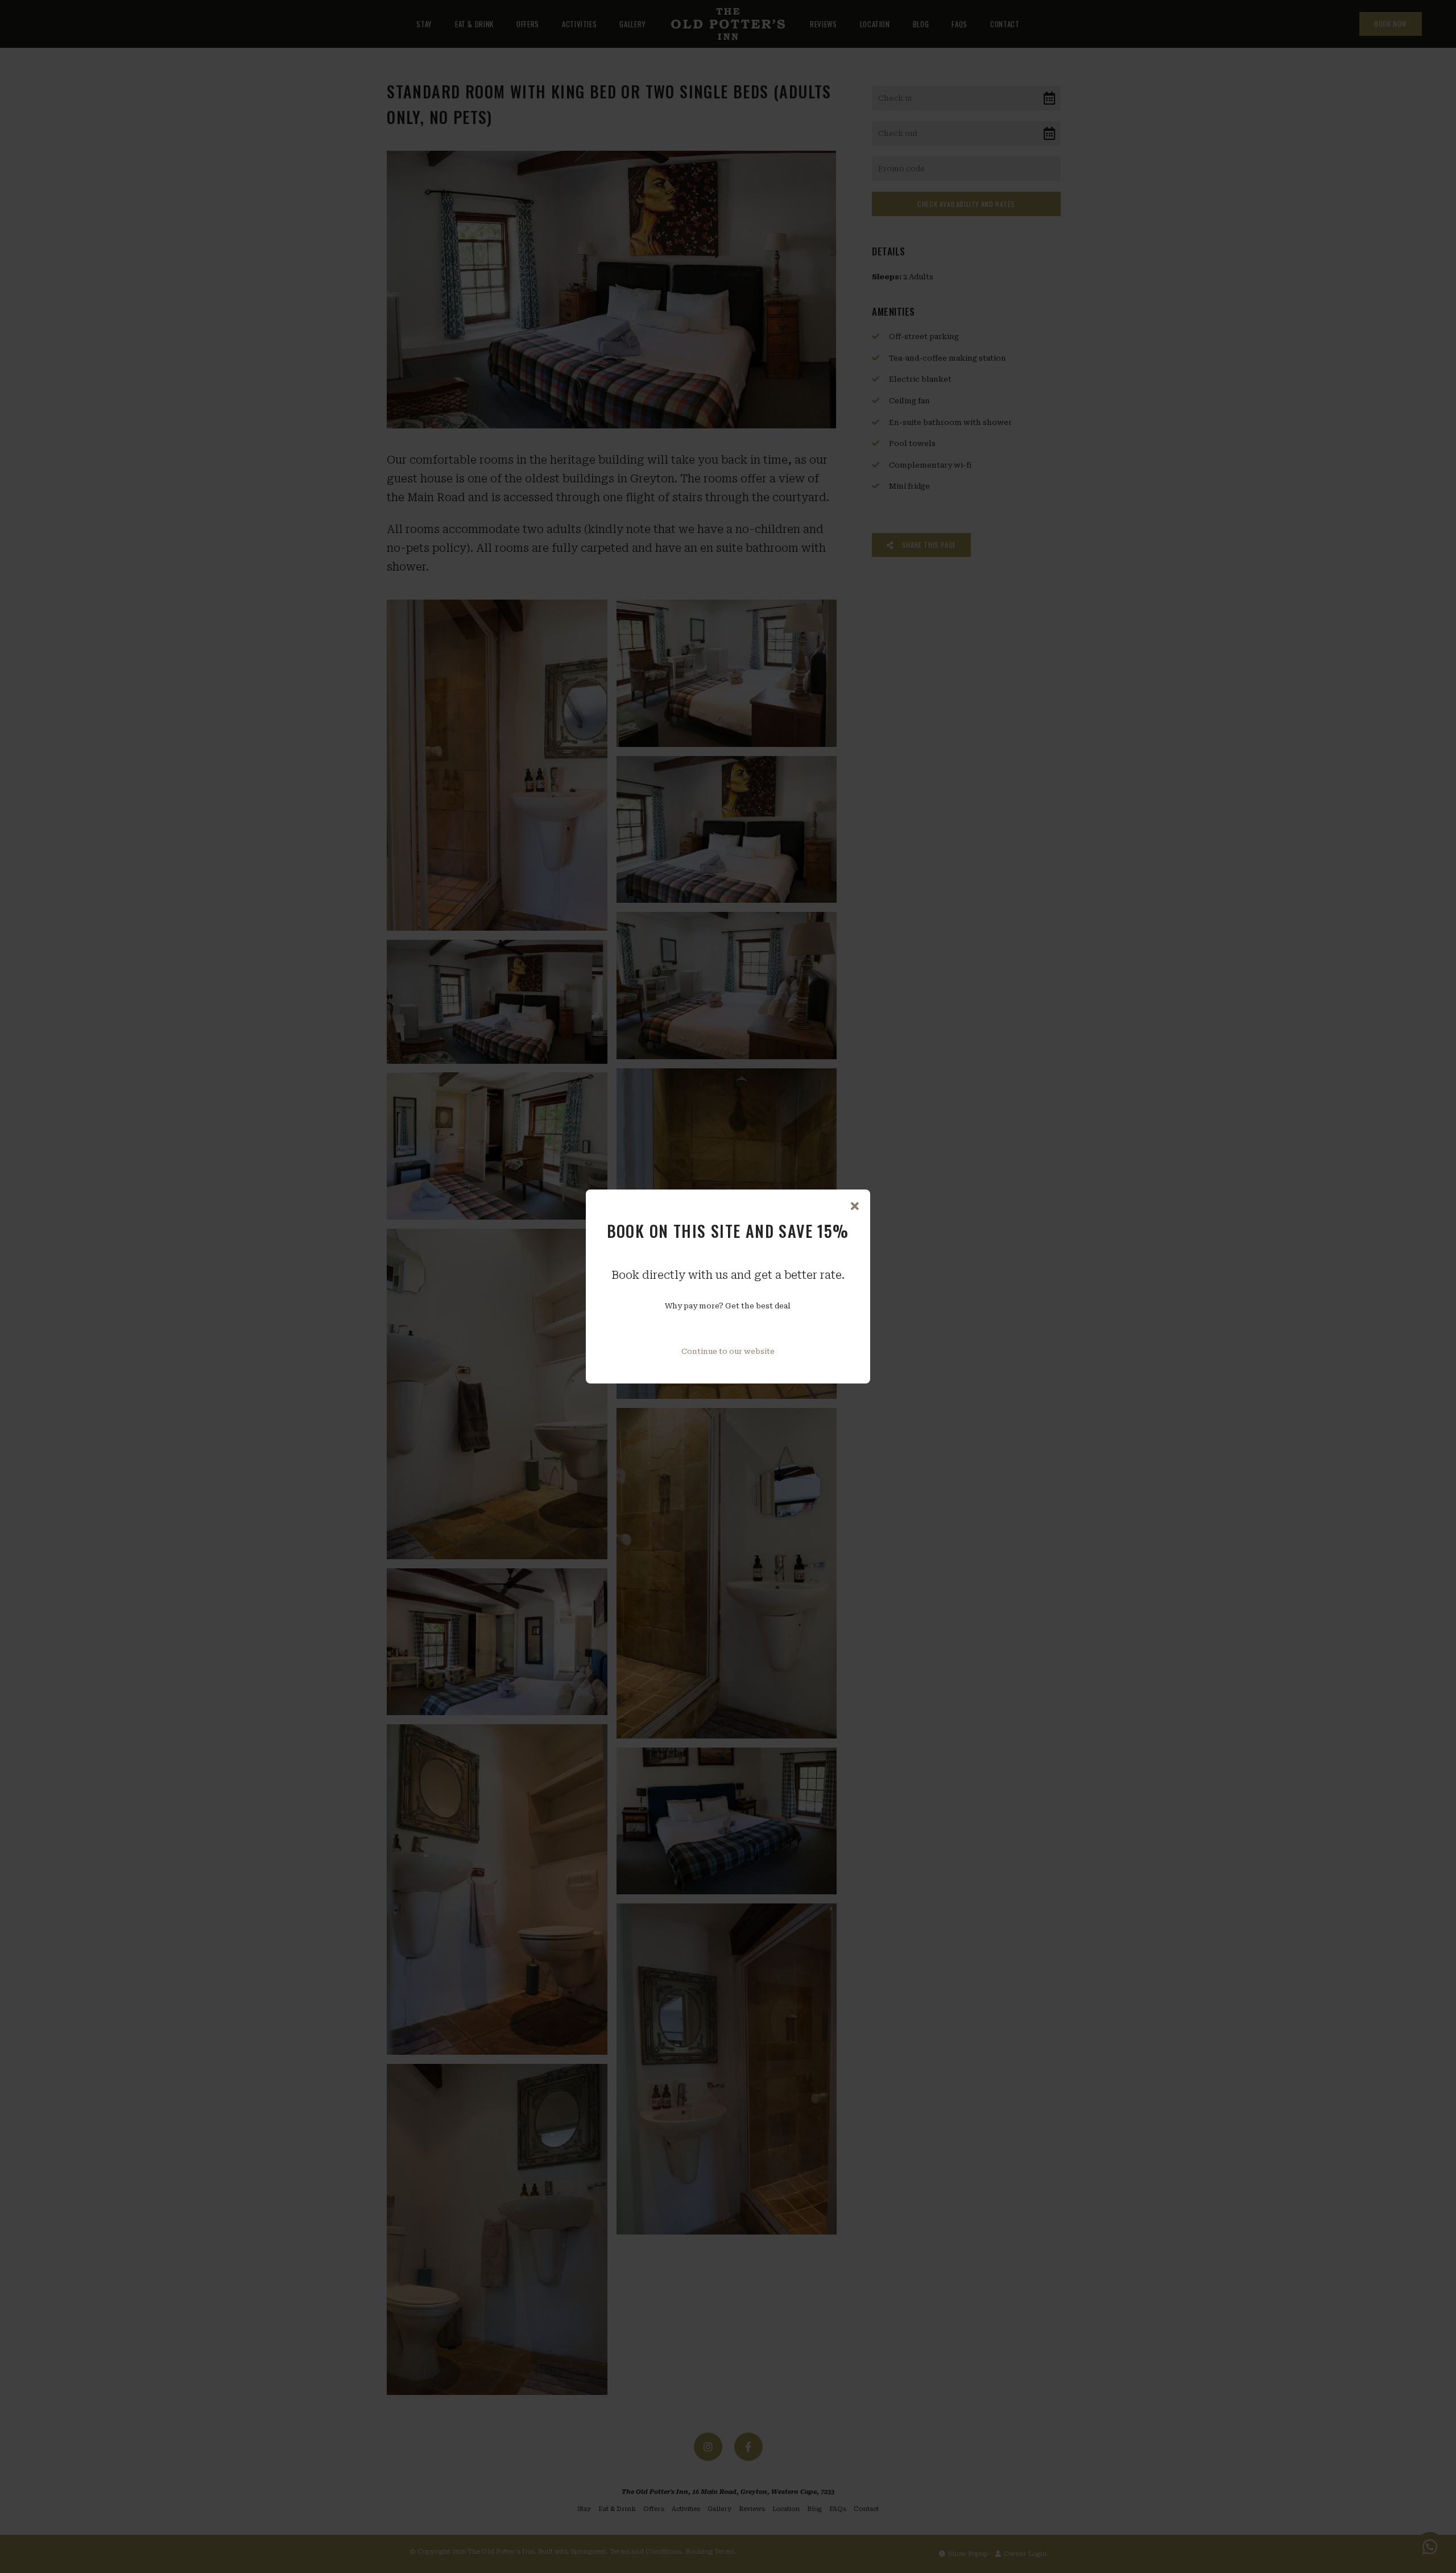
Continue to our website (728, 1351)
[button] (855, 1207)
